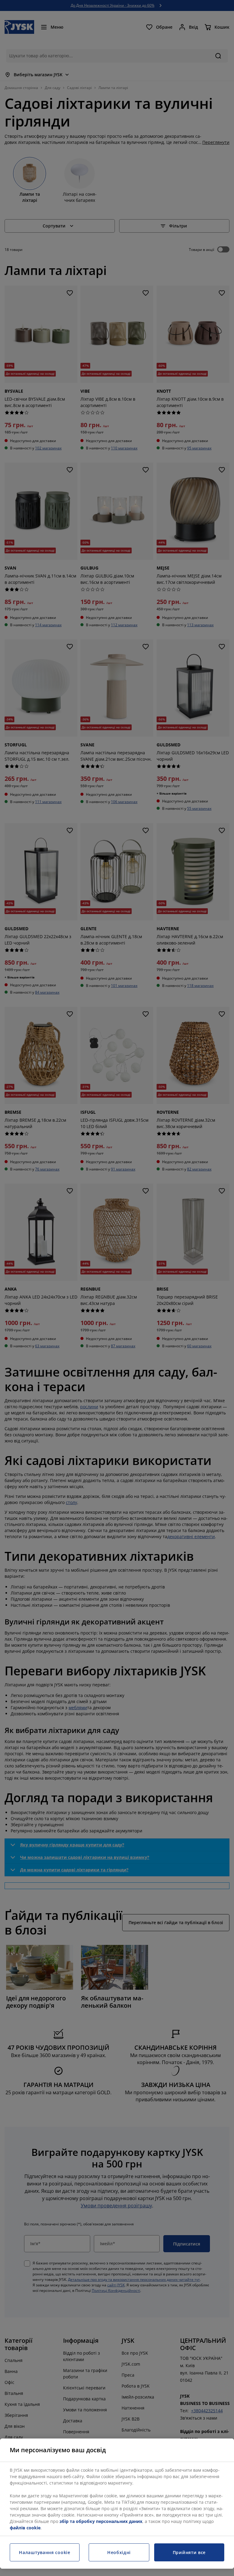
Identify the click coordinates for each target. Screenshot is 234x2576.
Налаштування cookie (44, 2552)
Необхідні (119, 2552)
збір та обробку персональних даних (101, 2521)
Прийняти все (189, 2552)
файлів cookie (25, 2528)
